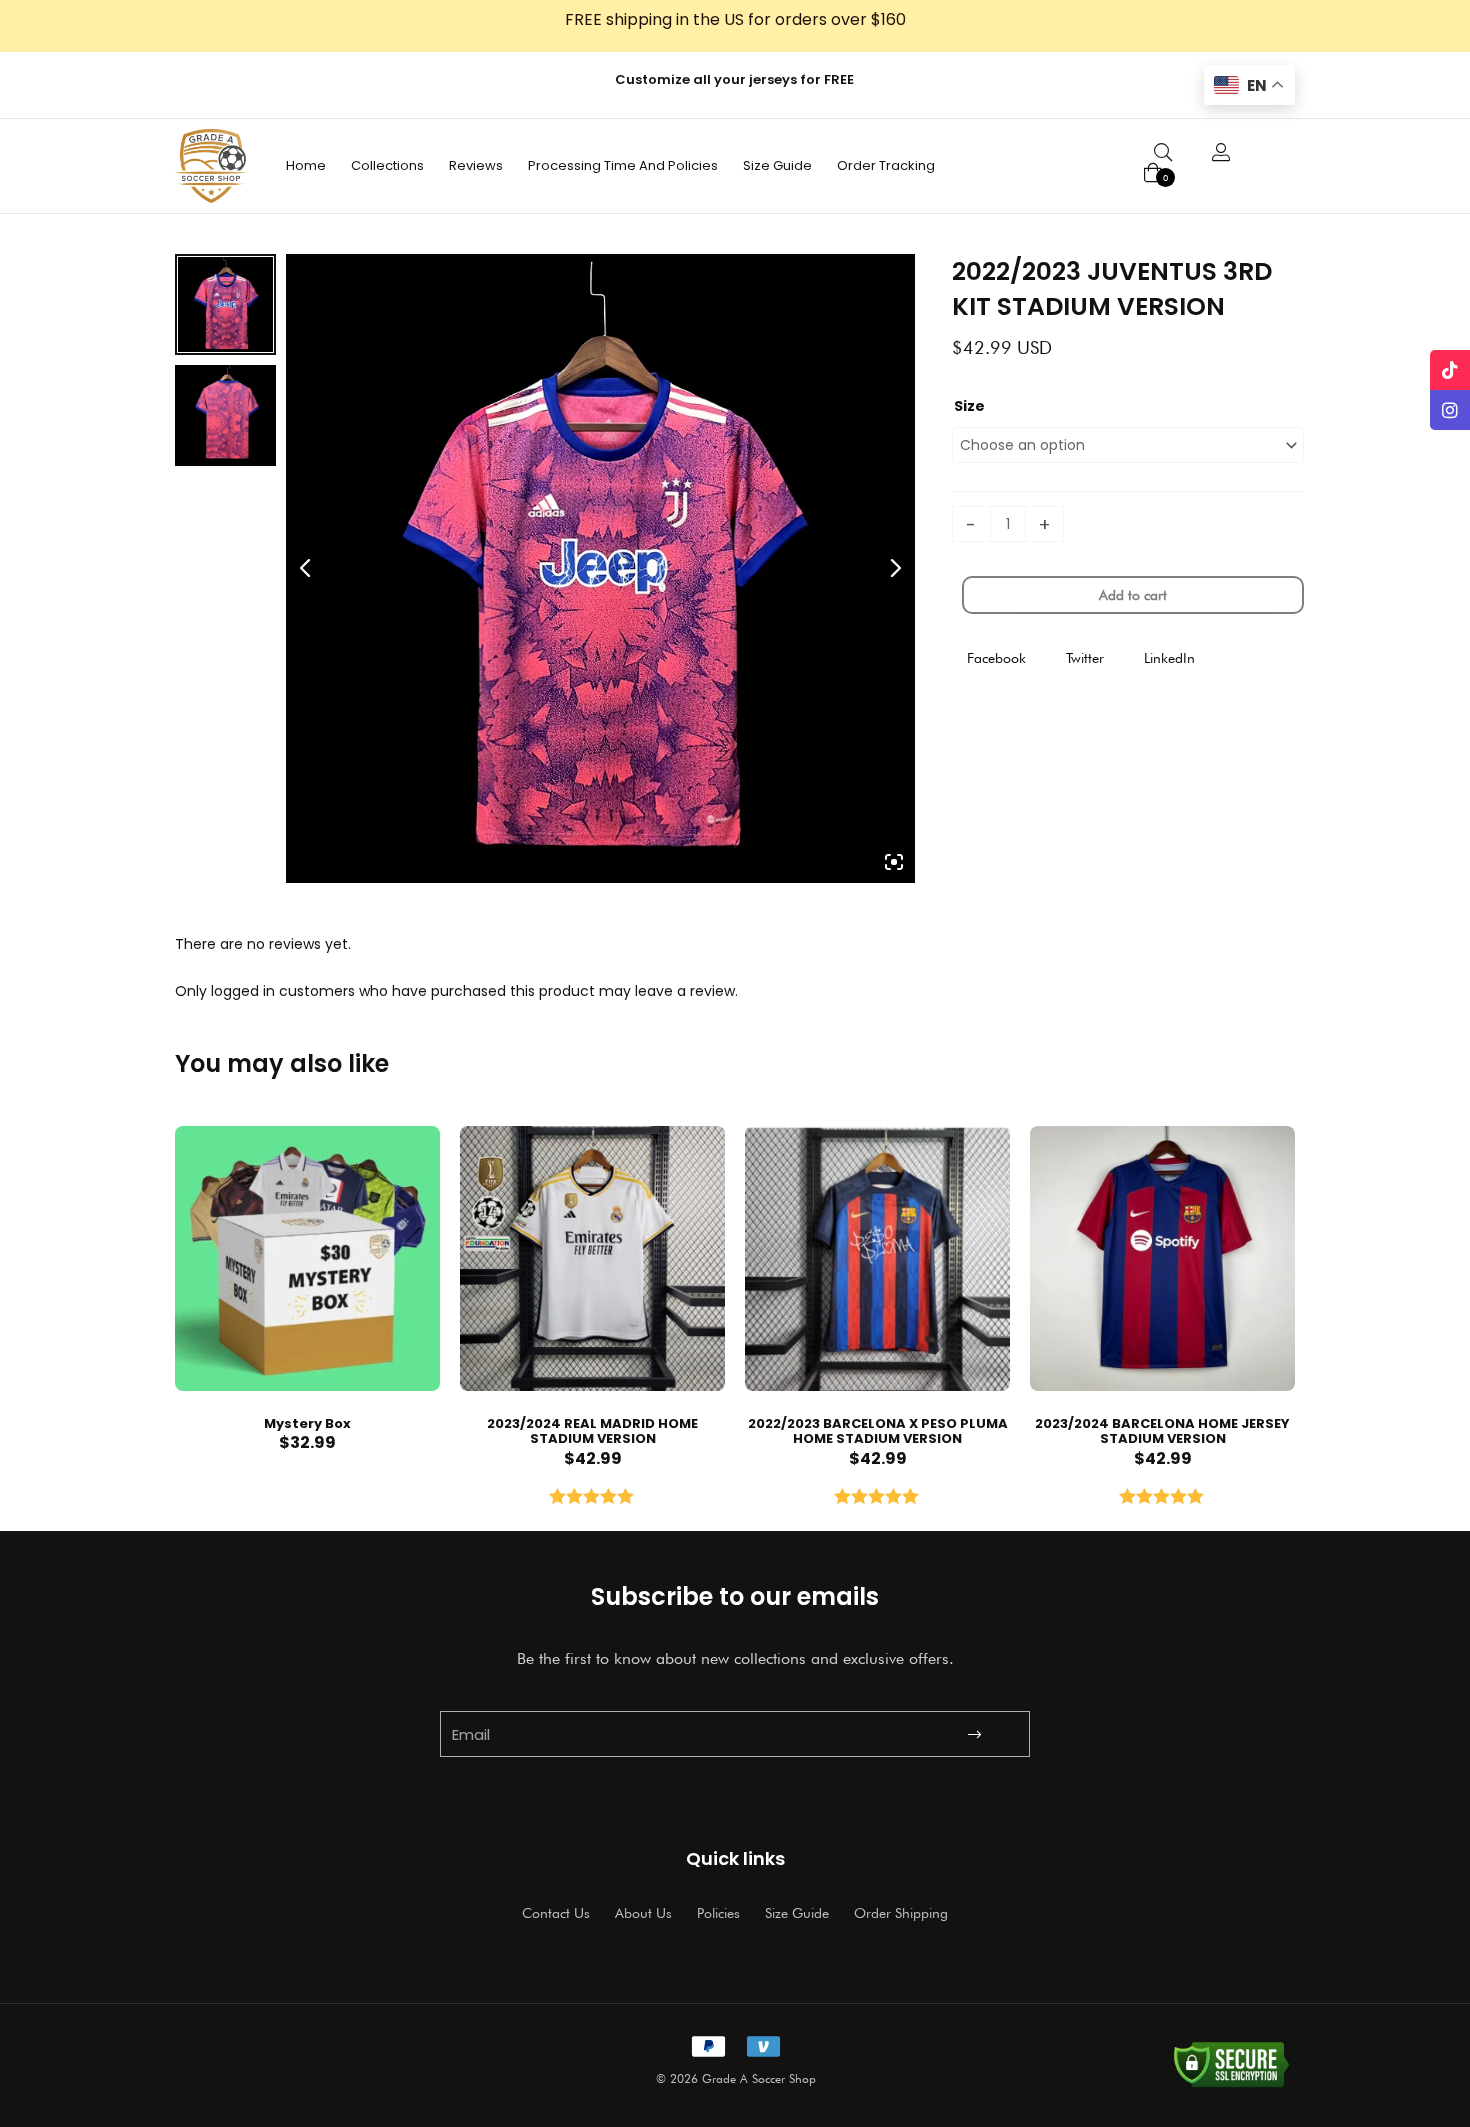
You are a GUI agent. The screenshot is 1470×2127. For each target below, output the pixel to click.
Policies (718, 1913)
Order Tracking (886, 165)
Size (969, 406)
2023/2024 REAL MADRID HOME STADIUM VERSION (592, 1431)
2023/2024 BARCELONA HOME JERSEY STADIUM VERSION (1162, 1431)
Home (306, 165)
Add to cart (1133, 595)
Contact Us (556, 1913)
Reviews (476, 165)
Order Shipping (901, 1913)
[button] (996, 658)
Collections (387, 165)
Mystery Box (307, 1423)
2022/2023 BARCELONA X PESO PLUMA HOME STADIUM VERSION (878, 1431)
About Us (643, 1913)
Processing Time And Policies (623, 165)
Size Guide (777, 165)
